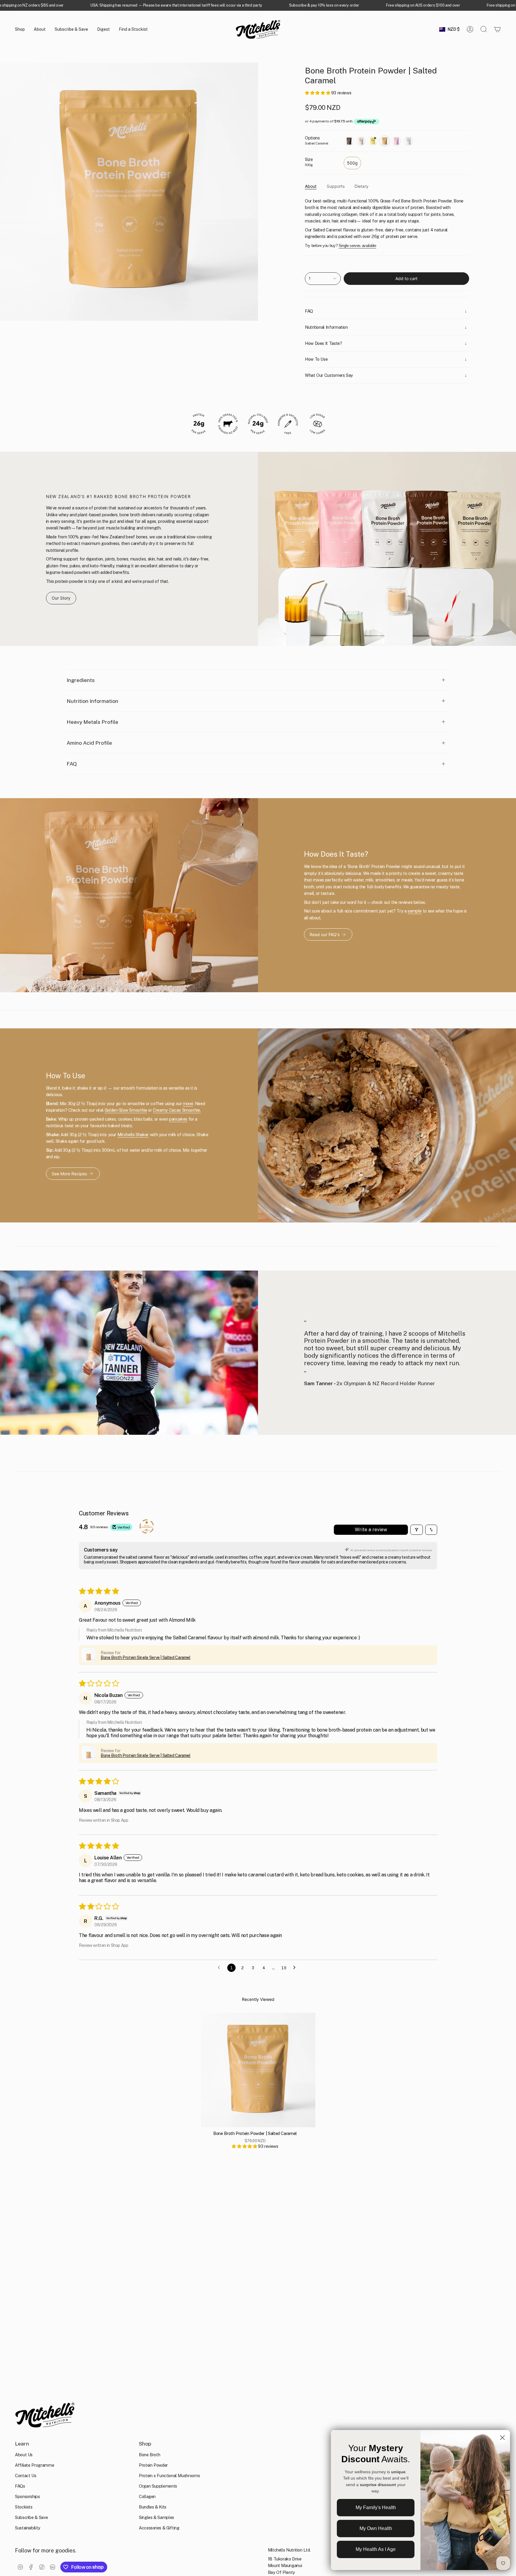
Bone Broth (149, 2455)
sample (415, 911)
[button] (20, 29)
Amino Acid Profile (89, 743)
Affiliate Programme (34, 2465)
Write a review (371, 1530)
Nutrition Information (92, 701)
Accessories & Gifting (159, 2528)
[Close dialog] (502, 2438)
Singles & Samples (156, 2517)
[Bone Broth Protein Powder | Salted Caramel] (258, 2070)
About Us (24, 2455)
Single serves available (357, 246)
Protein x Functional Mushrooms (169, 2476)
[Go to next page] (296, 1968)
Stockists (24, 2507)
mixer (188, 1103)
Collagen (147, 2496)
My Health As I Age (376, 2549)
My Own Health (376, 2528)
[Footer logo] (45, 2415)
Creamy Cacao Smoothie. (177, 1110)
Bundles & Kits (153, 2507)
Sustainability (28, 2528)
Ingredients (81, 680)
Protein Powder (153, 2465)
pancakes (178, 1119)
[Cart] (497, 29)
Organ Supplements (158, 2486)
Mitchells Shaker (133, 1135)
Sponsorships (27, 2496)
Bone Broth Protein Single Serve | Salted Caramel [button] (146, 1658)
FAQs (20, 2486)
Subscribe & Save (31, 2517)
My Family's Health (376, 2507)
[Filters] (417, 1530)
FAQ (72, 764)
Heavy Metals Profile (92, 722)
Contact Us (26, 2476)
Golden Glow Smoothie (126, 1110)
